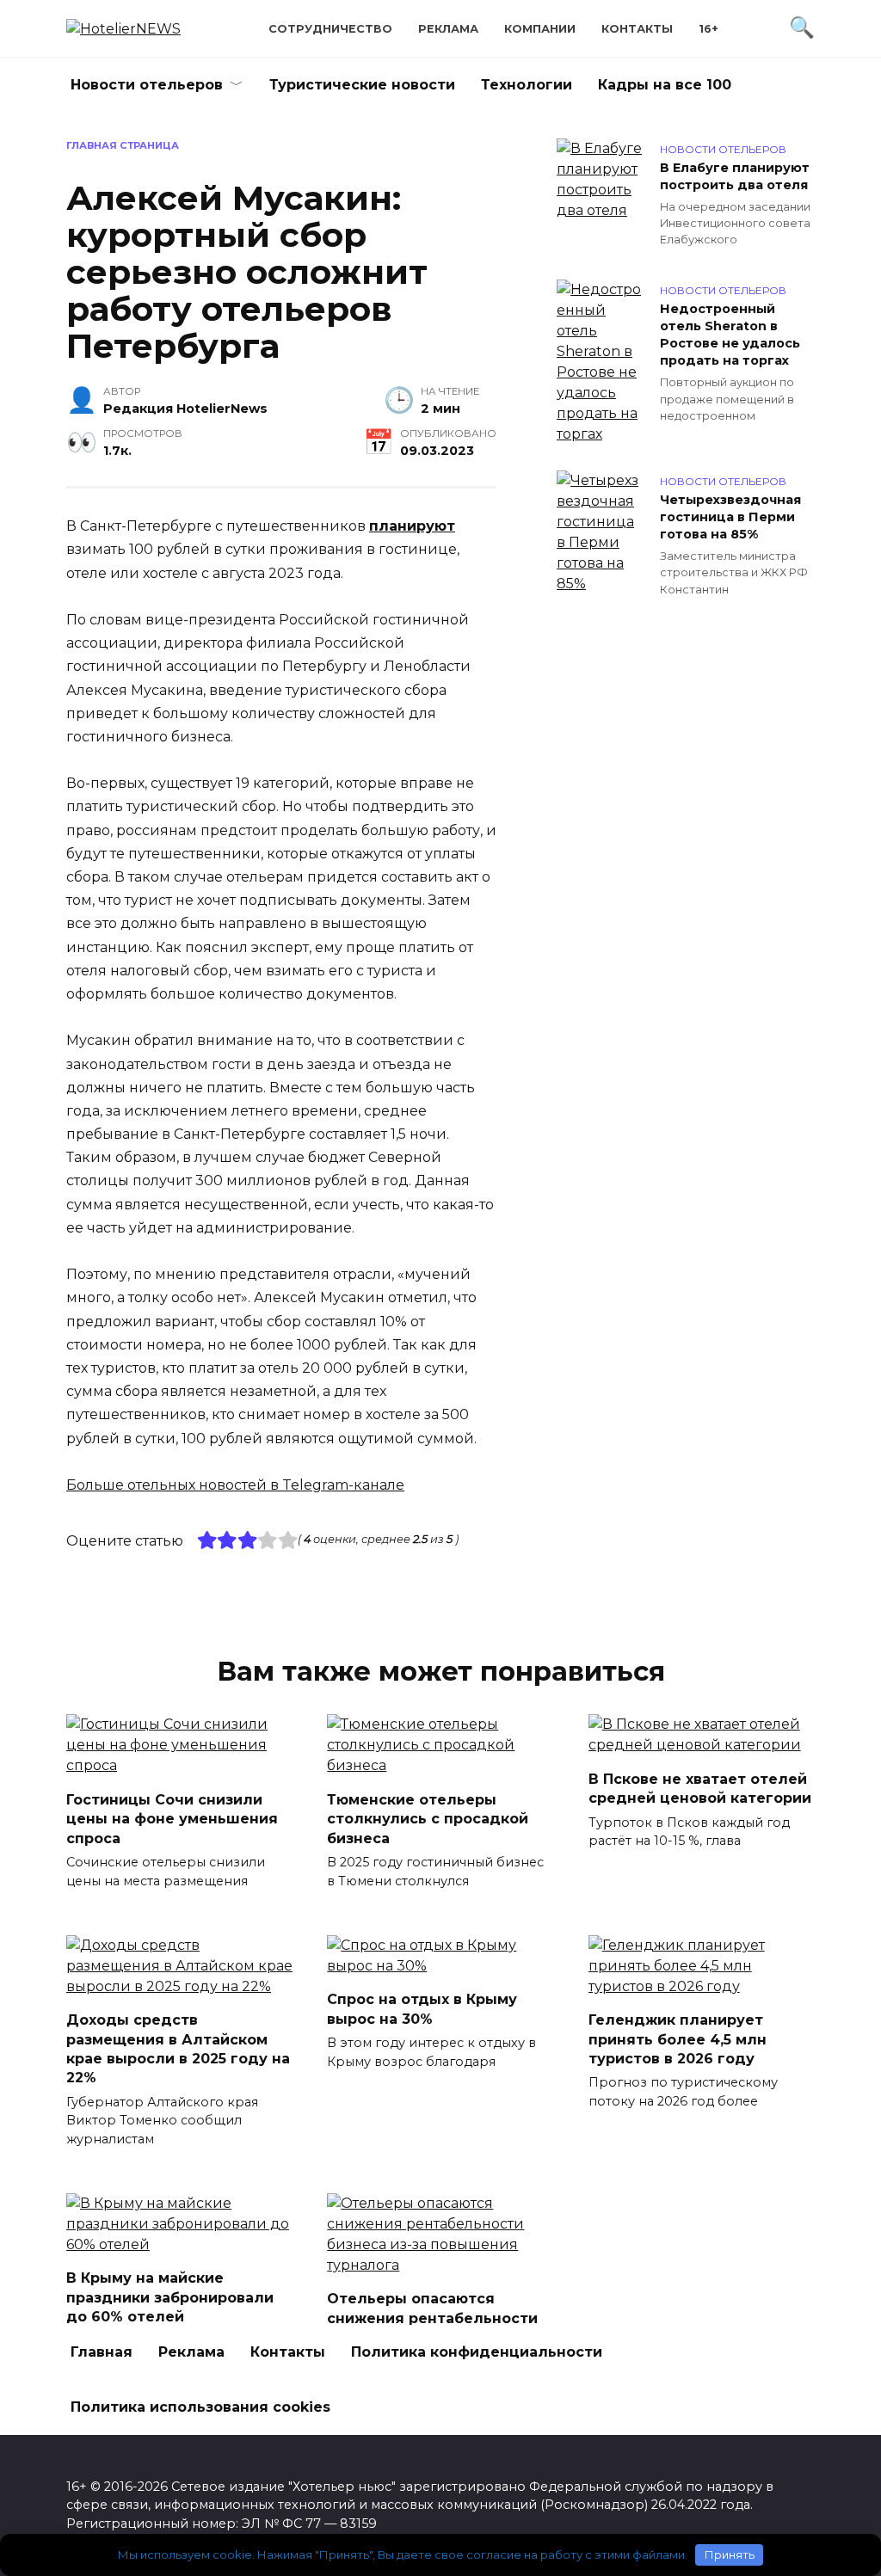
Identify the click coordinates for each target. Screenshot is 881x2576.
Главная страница (123, 145)
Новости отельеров (147, 85)
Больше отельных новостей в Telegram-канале (235, 1485)
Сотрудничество (330, 29)
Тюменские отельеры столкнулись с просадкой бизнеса (428, 1818)
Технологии (527, 85)
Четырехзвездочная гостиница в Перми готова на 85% (730, 517)
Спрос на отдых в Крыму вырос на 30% (422, 2009)
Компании (540, 29)
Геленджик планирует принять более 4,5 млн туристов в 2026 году (678, 2039)
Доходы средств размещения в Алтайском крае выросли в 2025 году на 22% (178, 2049)
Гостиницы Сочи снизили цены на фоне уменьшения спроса (172, 1818)
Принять (730, 2554)
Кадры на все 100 (665, 85)
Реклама (448, 29)
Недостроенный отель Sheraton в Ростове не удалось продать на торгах (730, 335)
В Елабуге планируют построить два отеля (735, 176)
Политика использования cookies (200, 2407)
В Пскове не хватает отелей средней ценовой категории (700, 1788)
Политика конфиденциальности (477, 2352)
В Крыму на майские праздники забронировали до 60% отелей (170, 2297)
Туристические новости (362, 85)
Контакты (637, 29)
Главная (102, 2352)
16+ (708, 29)
